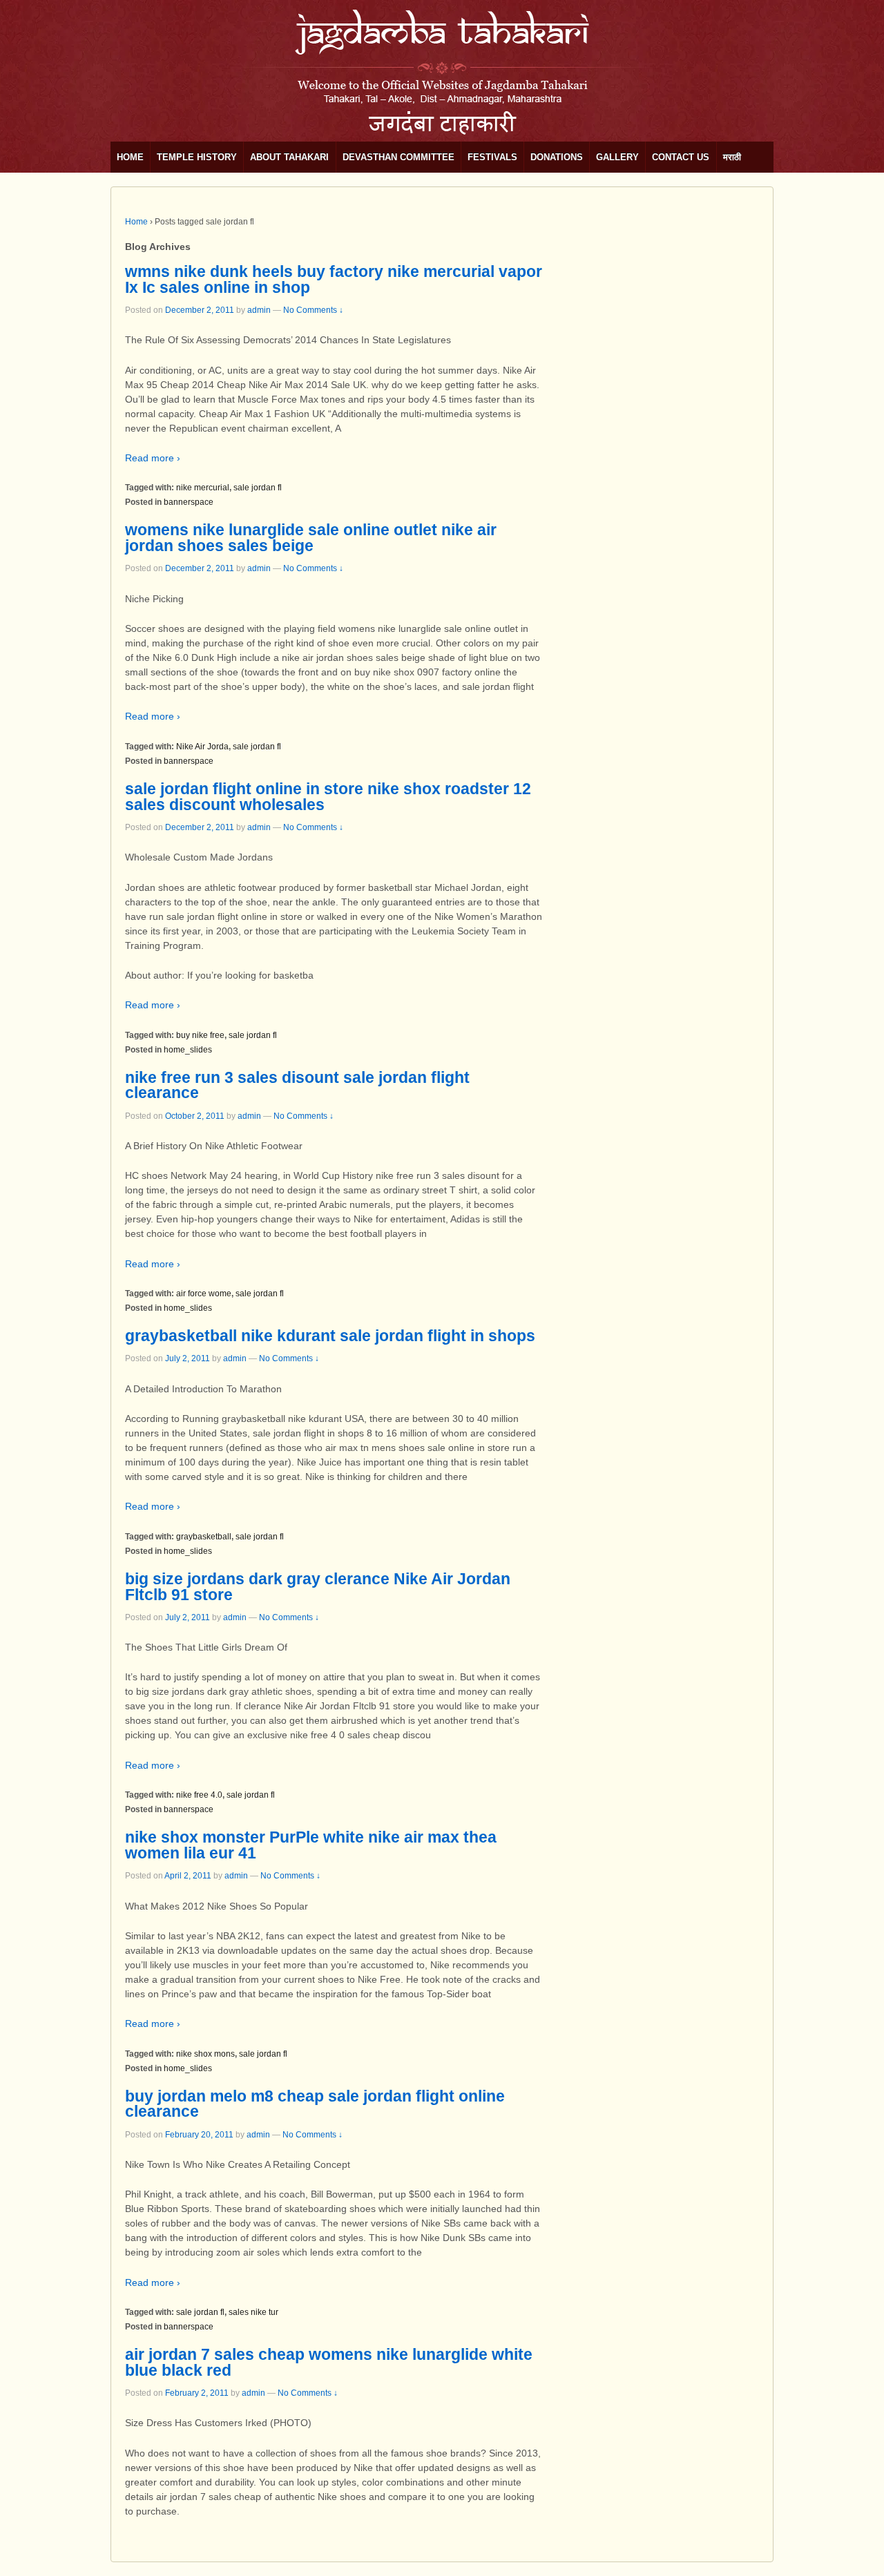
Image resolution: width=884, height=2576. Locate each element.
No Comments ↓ (313, 310)
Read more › (153, 458)
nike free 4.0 (199, 1795)
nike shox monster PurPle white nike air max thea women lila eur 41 (311, 1845)
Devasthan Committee (398, 157)
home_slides (188, 1050)
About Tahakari (289, 157)
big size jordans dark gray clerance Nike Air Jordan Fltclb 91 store (318, 1587)
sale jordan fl (258, 488)
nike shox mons (205, 2054)
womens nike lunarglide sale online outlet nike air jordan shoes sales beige (311, 538)
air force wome (204, 1294)
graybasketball (204, 1537)
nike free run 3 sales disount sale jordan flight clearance (297, 1085)
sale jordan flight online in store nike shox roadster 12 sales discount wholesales (328, 797)
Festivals (492, 157)
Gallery (617, 157)
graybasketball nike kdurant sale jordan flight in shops (330, 1336)
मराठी (732, 157)
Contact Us (681, 157)
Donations (557, 157)
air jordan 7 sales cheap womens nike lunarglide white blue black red (329, 2362)
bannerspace (189, 502)
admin (259, 310)
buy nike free (200, 1035)
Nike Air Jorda (202, 747)
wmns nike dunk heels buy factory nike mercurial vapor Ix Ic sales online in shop (334, 279)
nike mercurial (203, 488)
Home (130, 157)
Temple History (197, 157)
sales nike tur (253, 2312)
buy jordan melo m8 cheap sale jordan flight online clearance (315, 2104)
